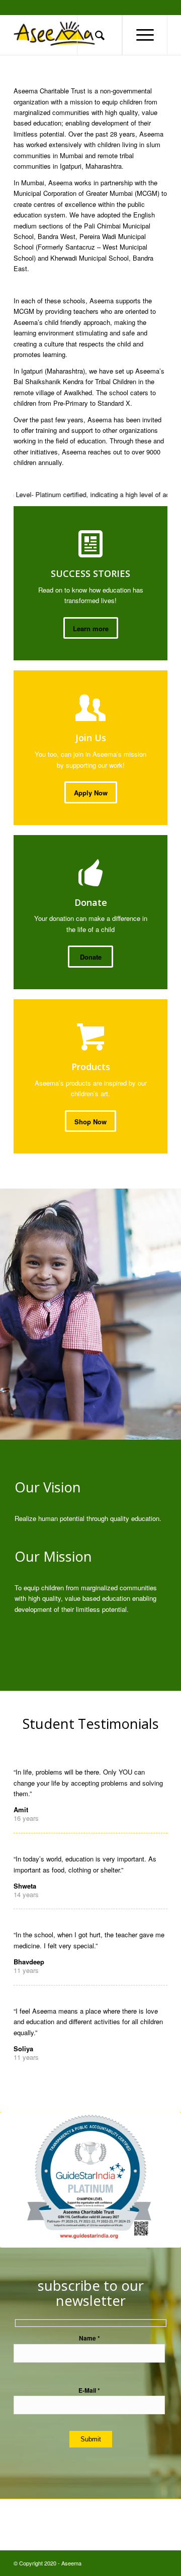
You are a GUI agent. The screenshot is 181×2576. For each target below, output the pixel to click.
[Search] (100, 35)
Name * (89, 2338)
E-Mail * (89, 2390)
